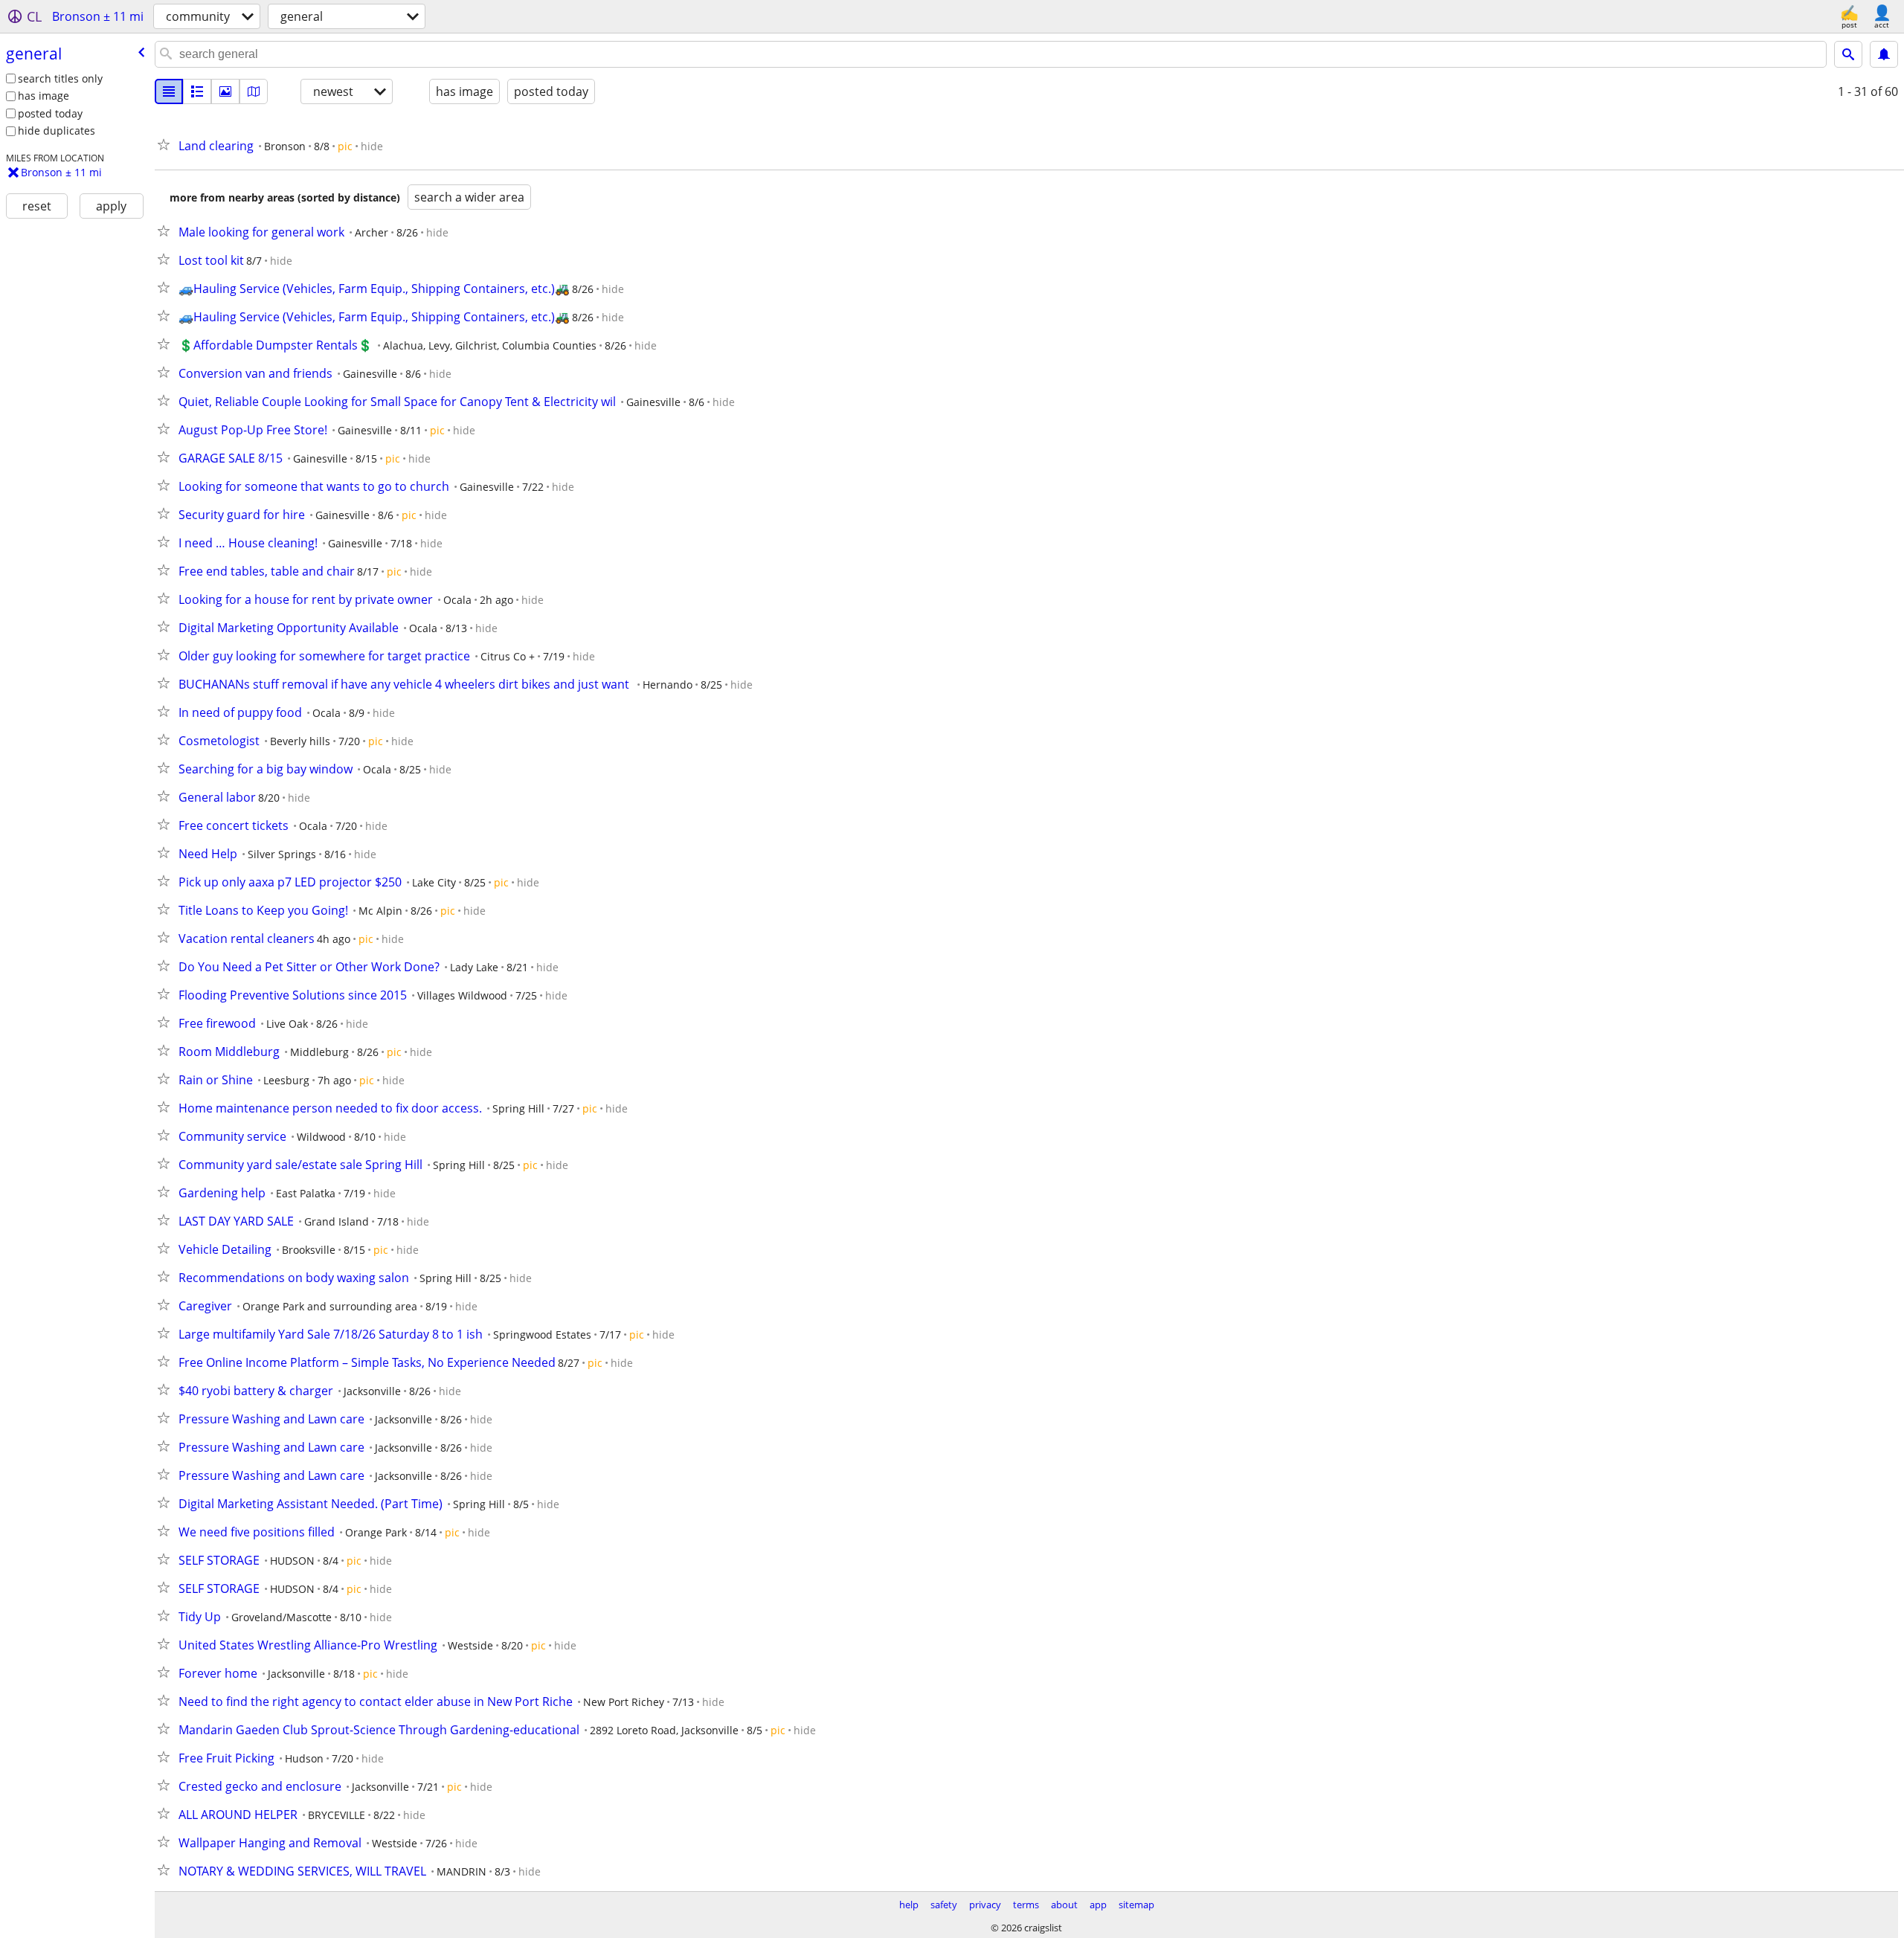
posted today (50, 113)
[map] (254, 91)
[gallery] (225, 91)
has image (44, 96)
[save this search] (1884, 54)
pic (345, 146)
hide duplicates (57, 131)
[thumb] (197, 91)
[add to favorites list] (167, 144)
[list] (169, 91)
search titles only (60, 78)
